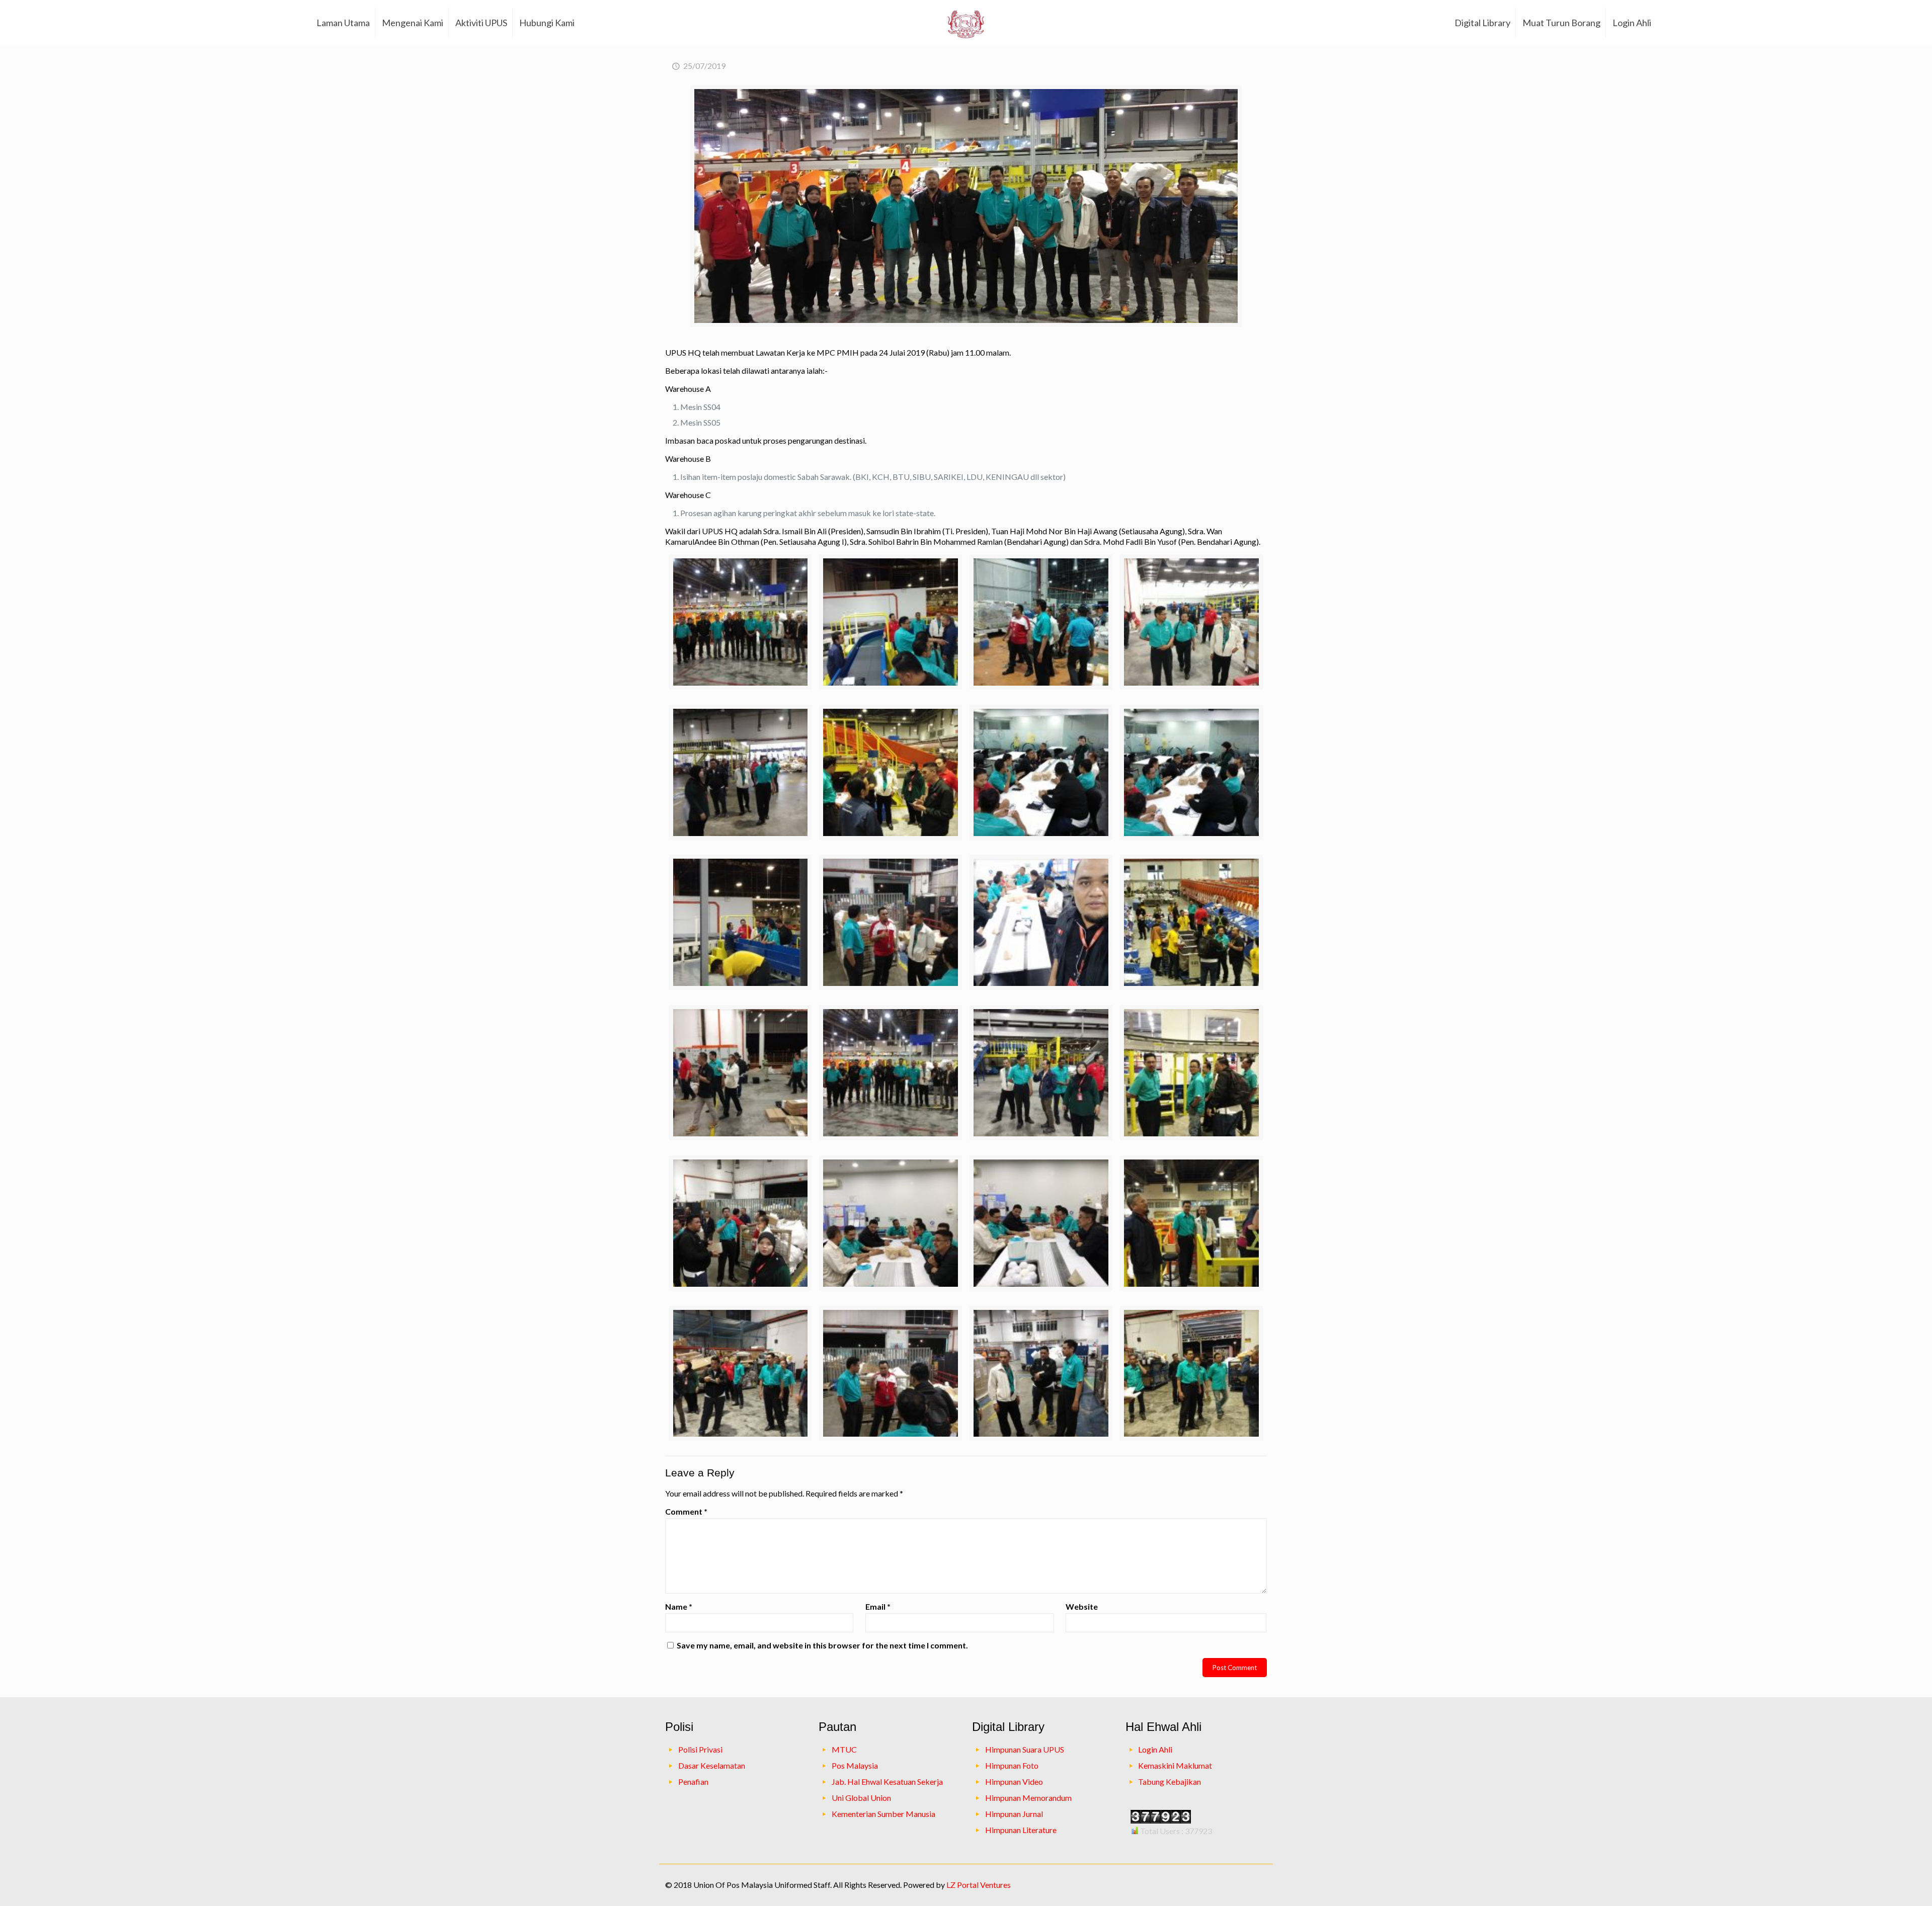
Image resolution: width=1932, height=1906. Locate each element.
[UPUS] (966, 23)
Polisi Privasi (700, 1749)
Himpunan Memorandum (1028, 1798)
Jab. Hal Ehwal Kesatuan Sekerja (887, 1781)
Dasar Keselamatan (712, 1765)
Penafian (693, 1781)
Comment (686, 1511)
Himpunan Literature (1021, 1830)
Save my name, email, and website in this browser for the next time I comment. (822, 1645)
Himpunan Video (1014, 1781)
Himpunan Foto (1012, 1765)
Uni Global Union (861, 1798)
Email (878, 1606)
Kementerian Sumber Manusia (883, 1814)
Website (1082, 1606)
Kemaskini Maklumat (1175, 1765)
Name (679, 1606)
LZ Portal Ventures (979, 1885)
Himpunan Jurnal (1014, 1814)
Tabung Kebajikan (1170, 1781)
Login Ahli (1155, 1749)
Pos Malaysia (855, 1765)
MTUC (844, 1749)
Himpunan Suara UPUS (1025, 1749)
